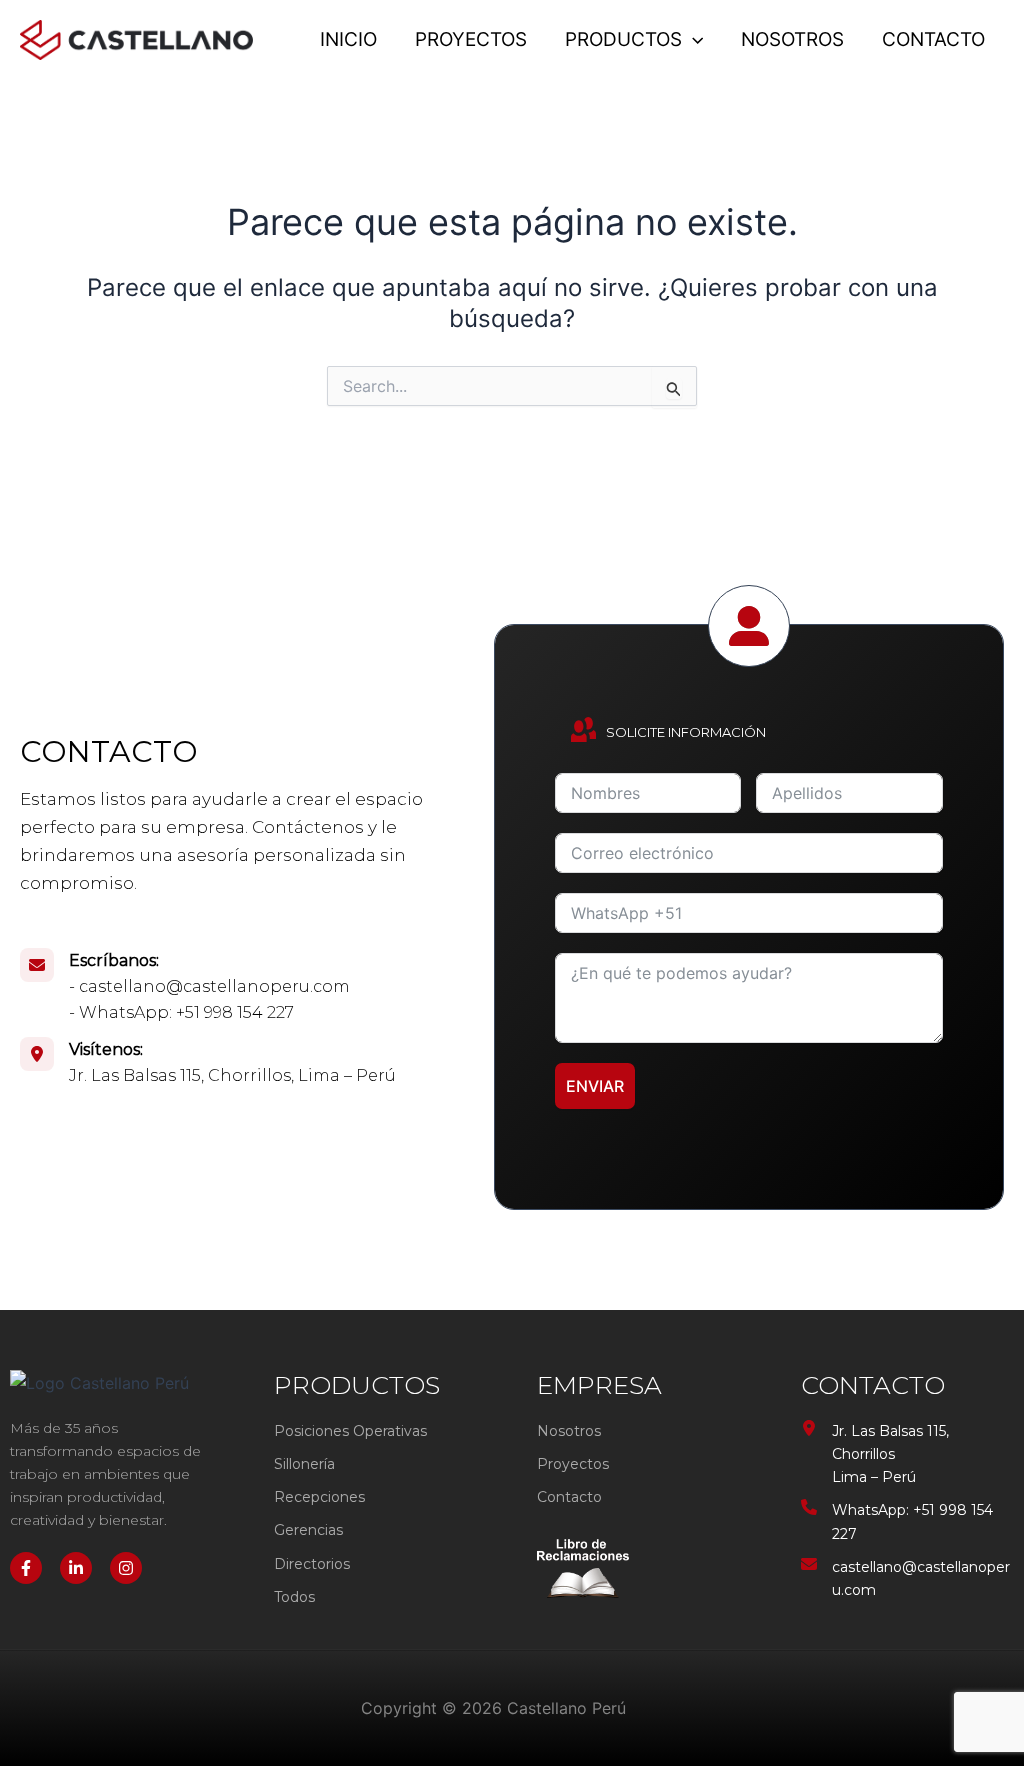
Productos (623, 39)
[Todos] (294, 1597)
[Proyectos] (573, 1464)
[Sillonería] (304, 1464)
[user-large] (749, 626)
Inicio (348, 39)
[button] (692, 40)
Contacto (933, 39)
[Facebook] (26, 1568)
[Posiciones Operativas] (350, 1431)
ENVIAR (595, 1086)
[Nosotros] (569, 1431)
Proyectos (471, 39)
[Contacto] (569, 1497)
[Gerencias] (308, 1530)
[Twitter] (76, 1568)
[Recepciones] (319, 1497)
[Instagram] (126, 1568)
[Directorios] (312, 1564)
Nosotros (792, 39)
